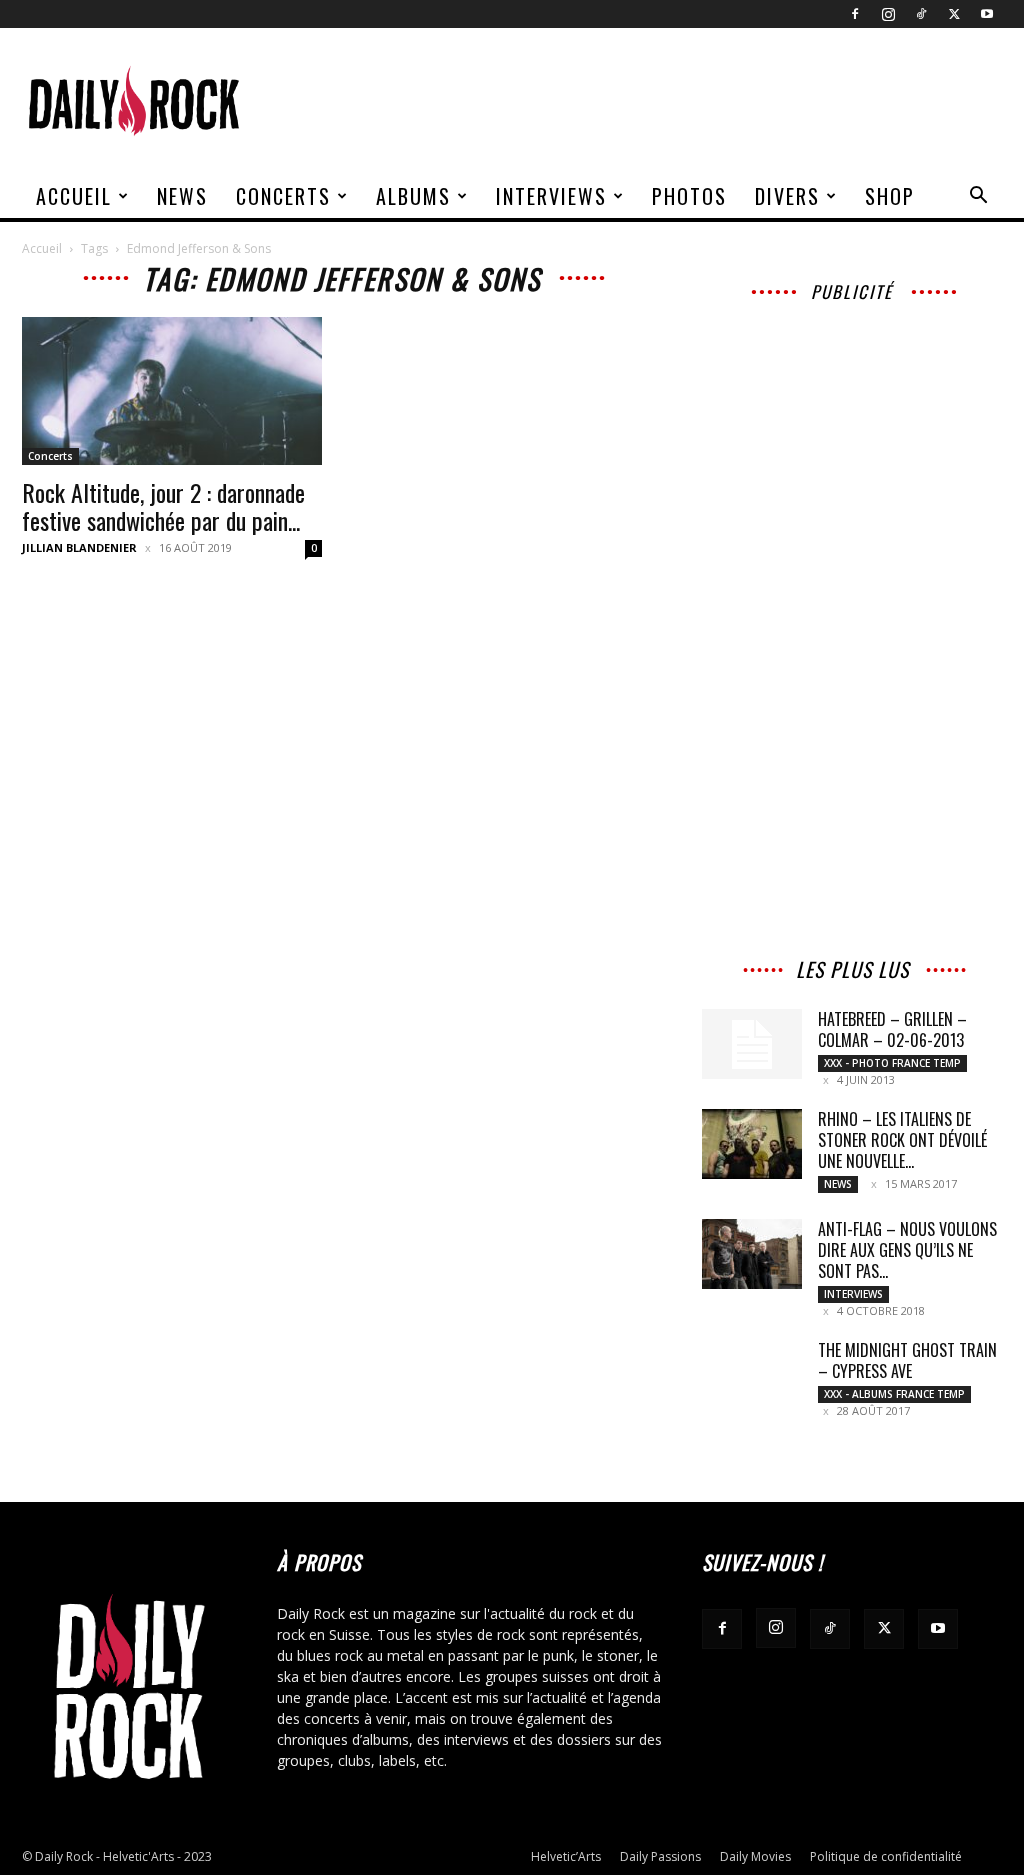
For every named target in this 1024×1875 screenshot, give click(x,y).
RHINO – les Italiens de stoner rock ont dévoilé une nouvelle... (902, 1140)
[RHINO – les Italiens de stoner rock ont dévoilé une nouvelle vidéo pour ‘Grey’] (752, 1144)
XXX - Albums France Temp (894, 1394)
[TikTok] (921, 14)
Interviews (551, 196)
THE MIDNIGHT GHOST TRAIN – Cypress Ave (907, 1360)
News (182, 196)
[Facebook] (855, 14)
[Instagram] (888, 14)
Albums (413, 196)
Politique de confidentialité (886, 1856)
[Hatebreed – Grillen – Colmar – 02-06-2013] (752, 1044)
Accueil (74, 196)
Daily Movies (755, 1856)
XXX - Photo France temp (892, 1063)
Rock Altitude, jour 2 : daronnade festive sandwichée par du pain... (163, 506)
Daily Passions (660, 1856)
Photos (689, 196)
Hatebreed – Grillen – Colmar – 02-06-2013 (892, 1029)
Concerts (283, 196)
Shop (890, 196)
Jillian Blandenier (79, 547)
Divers (787, 196)
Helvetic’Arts (566, 1856)
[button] (978, 197)
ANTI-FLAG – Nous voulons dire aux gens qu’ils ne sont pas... (907, 1250)
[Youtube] (987, 14)
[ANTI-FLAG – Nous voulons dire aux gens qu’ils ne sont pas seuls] (752, 1254)
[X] (954, 14)
